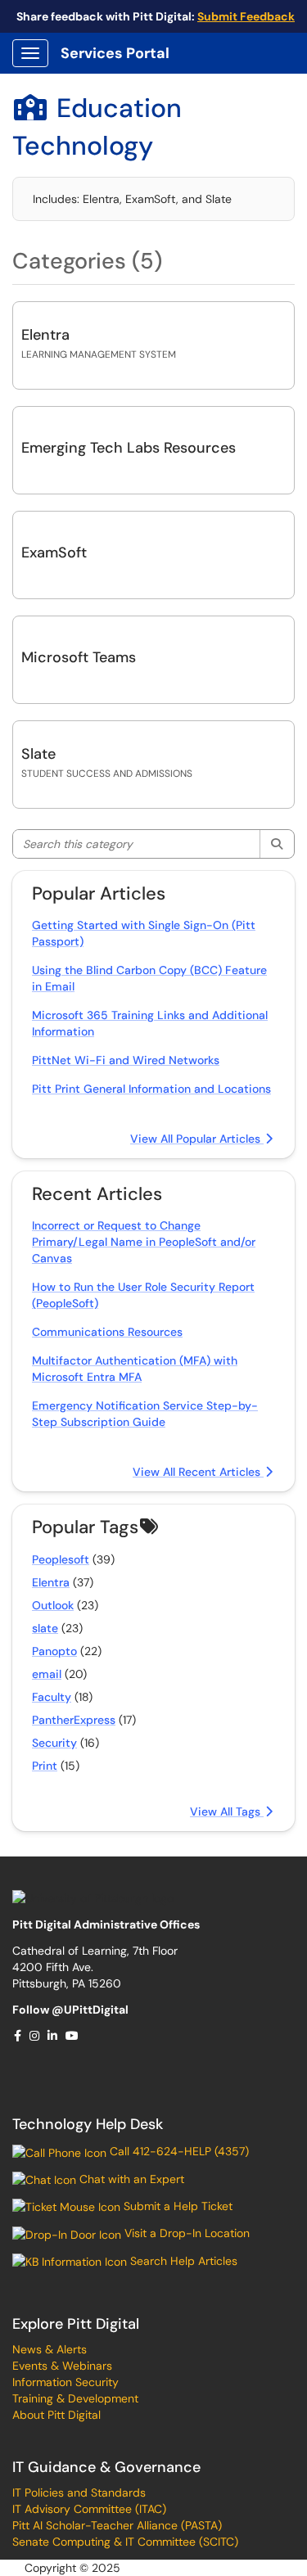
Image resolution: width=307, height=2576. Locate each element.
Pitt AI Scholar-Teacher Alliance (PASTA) (117, 2525)
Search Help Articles (182, 2261)
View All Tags (227, 1811)
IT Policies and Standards (79, 2493)
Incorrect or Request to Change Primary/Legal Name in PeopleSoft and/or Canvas (144, 1242)
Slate (38, 754)
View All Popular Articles (197, 1139)
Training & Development (75, 2398)
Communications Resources (107, 1332)
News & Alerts (50, 2349)
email (47, 1674)
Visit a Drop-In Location (185, 2233)
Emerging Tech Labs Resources (129, 448)
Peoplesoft (61, 1559)
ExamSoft (54, 553)
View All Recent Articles (198, 1472)
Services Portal (115, 53)
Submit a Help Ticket (176, 2206)
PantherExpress (74, 1720)
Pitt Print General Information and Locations (151, 1089)
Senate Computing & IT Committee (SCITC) (125, 2542)
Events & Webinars (62, 2366)
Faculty (52, 1697)
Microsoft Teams (79, 657)
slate (45, 1628)
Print (45, 1766)
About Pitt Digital (56, 2415)
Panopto (54, 1651)
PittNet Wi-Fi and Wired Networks (126, 1060)
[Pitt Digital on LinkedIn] (53, 2036)
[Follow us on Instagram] (35, 2036)
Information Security (65, 2382)
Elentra (45, 335)
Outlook (53, 1605)
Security (54, 1743)
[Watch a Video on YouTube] (73, 2036)
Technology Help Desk (88, 2124)
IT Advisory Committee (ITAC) (89, 2509)
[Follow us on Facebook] (18, 2036)
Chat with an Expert (130, 2179)
